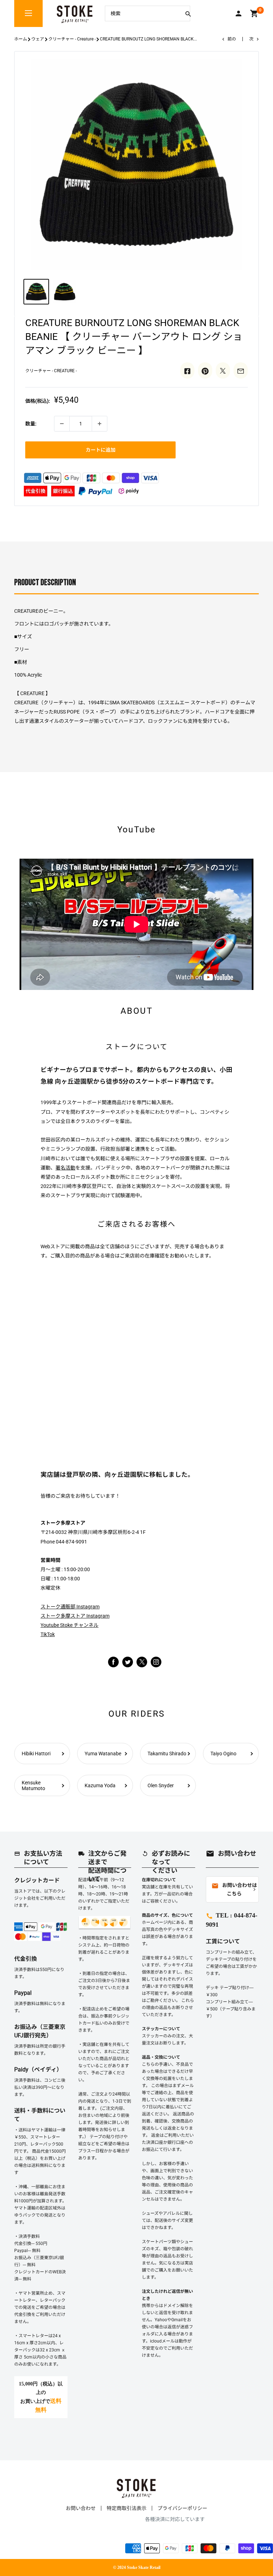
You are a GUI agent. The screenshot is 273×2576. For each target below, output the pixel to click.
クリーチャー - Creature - (72, 39)
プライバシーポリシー (182, 2508)
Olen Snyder (161, 1785)
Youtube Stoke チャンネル (69, 1625)
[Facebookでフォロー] (113, 1662)
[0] (254, 13)
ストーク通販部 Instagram (70, 1607)
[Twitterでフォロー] (128, 1662)
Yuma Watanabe (103, 1754)
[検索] (188, 13)
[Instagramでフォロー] (142, 1666)
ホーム (21, 39)
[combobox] (142, 13)
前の (232, 39)
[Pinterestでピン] (205, 370)
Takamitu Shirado (167, 1754)
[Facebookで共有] (187, 370)
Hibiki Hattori (36, 1754)
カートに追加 (101, 450)
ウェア (38, 39)
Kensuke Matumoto (33, 1785)
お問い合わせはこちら (234, 1890)
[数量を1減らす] (62, 424)
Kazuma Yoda (100, 1785)
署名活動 (65, 1168)
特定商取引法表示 (127, 2508)
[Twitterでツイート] (223, 370)
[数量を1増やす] (100, 424)
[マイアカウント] (239, 13)
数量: (31, 424)
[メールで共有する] (241, 370)
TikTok (48, 1634)
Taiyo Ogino (223, 1754)
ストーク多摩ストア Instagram (75, 1616)
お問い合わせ (81, 2508)
